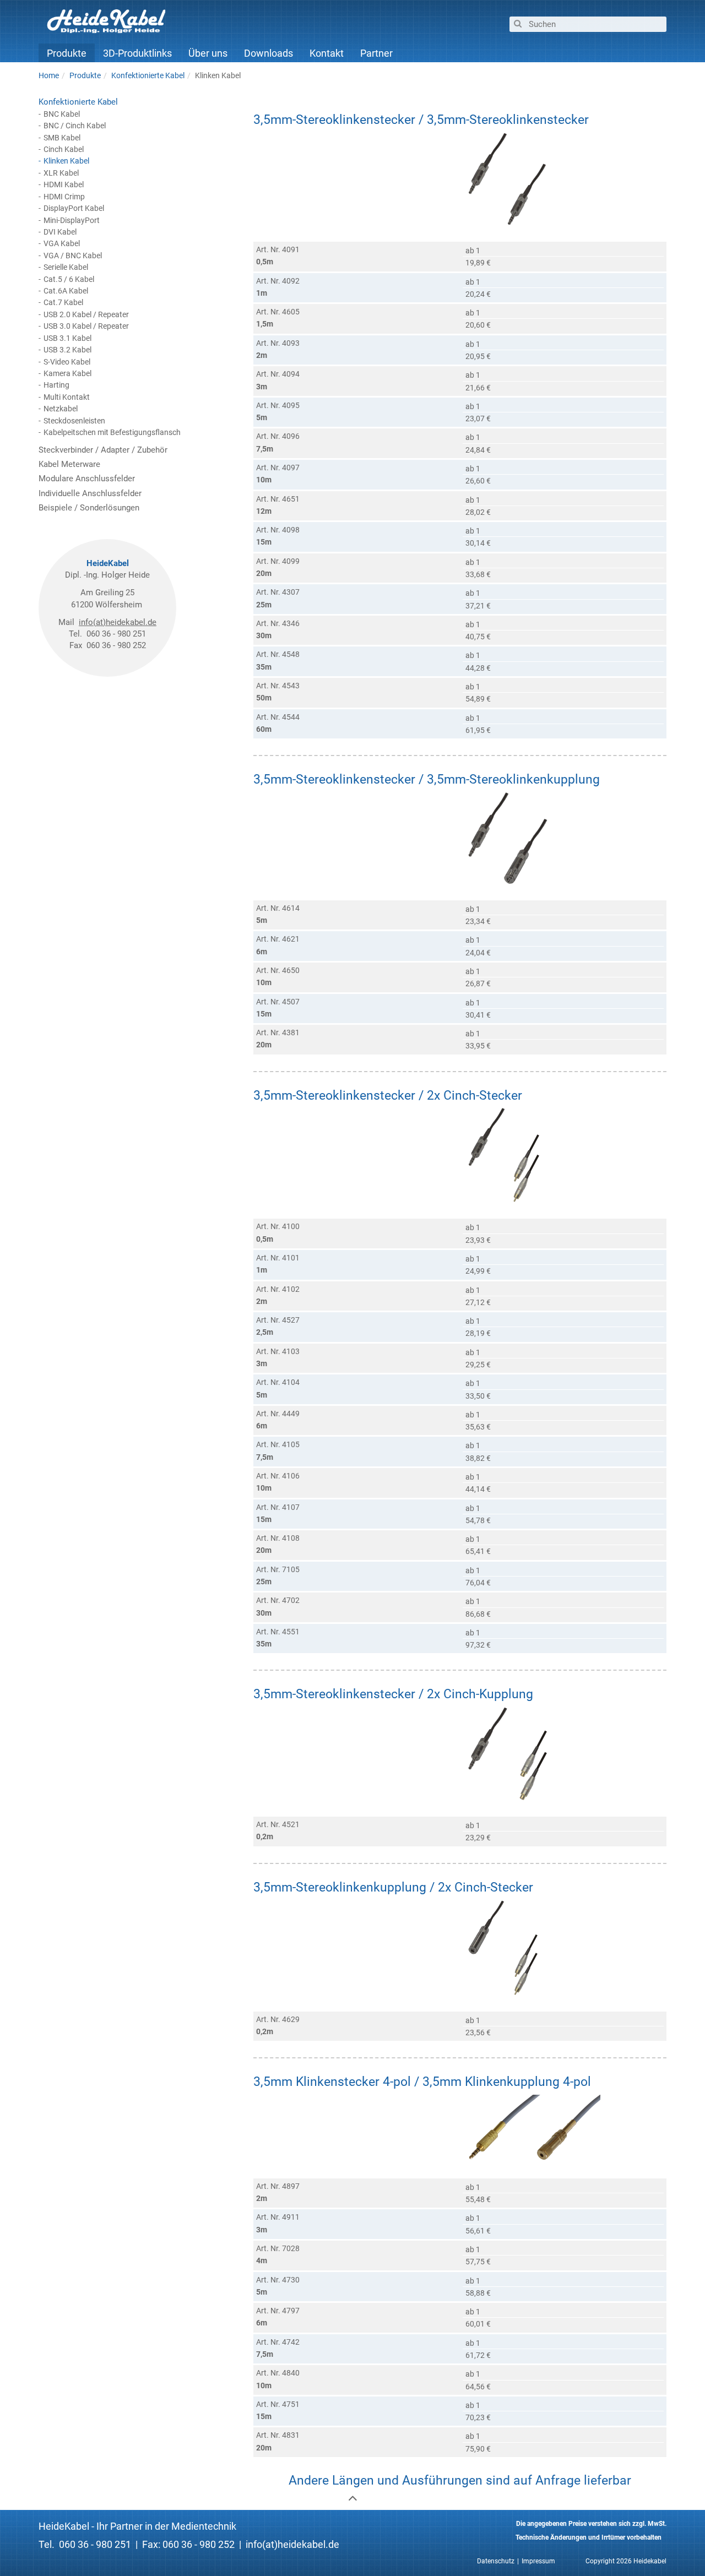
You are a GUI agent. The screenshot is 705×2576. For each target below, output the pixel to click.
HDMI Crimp (64, 197)
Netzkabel (61, 409)
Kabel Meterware (69, 464)
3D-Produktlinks (137, 53)
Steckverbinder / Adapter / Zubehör (103, 450)
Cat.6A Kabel (66, 291)
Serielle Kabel (66, 267)
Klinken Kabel (66, 161)
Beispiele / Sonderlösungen (89, 508)
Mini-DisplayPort (72, 220)
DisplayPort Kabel (74, 208)
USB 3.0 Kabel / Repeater (86, 326)
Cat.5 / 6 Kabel (69, 279)
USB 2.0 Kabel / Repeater (86, 314)
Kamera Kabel (67, 373)
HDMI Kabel (64, 184)
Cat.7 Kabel (63, 302)
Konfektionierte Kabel (78, 102)
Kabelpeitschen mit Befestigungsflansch (112, 432)
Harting (56, 385)
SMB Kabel (62, 138)
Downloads (269, 53)
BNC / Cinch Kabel (75, 126)
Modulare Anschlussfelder (87, 479)
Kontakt (327, 53)
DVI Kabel (60, 232)
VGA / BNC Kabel (73, 256)
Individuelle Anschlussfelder (90, 493)
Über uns (208, 53)
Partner (376, 53)
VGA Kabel (62, 243)
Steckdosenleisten (74, 421)
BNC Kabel (62, 114)
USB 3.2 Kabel (67, 350)
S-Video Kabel (67, 362)
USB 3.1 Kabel (67, 338)
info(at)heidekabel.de (118, 622)
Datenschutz (496, 2561)
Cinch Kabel (64, 149)
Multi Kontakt (67, 397)
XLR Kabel (61, 173)
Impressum (538, 2561)
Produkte (67, 53)
